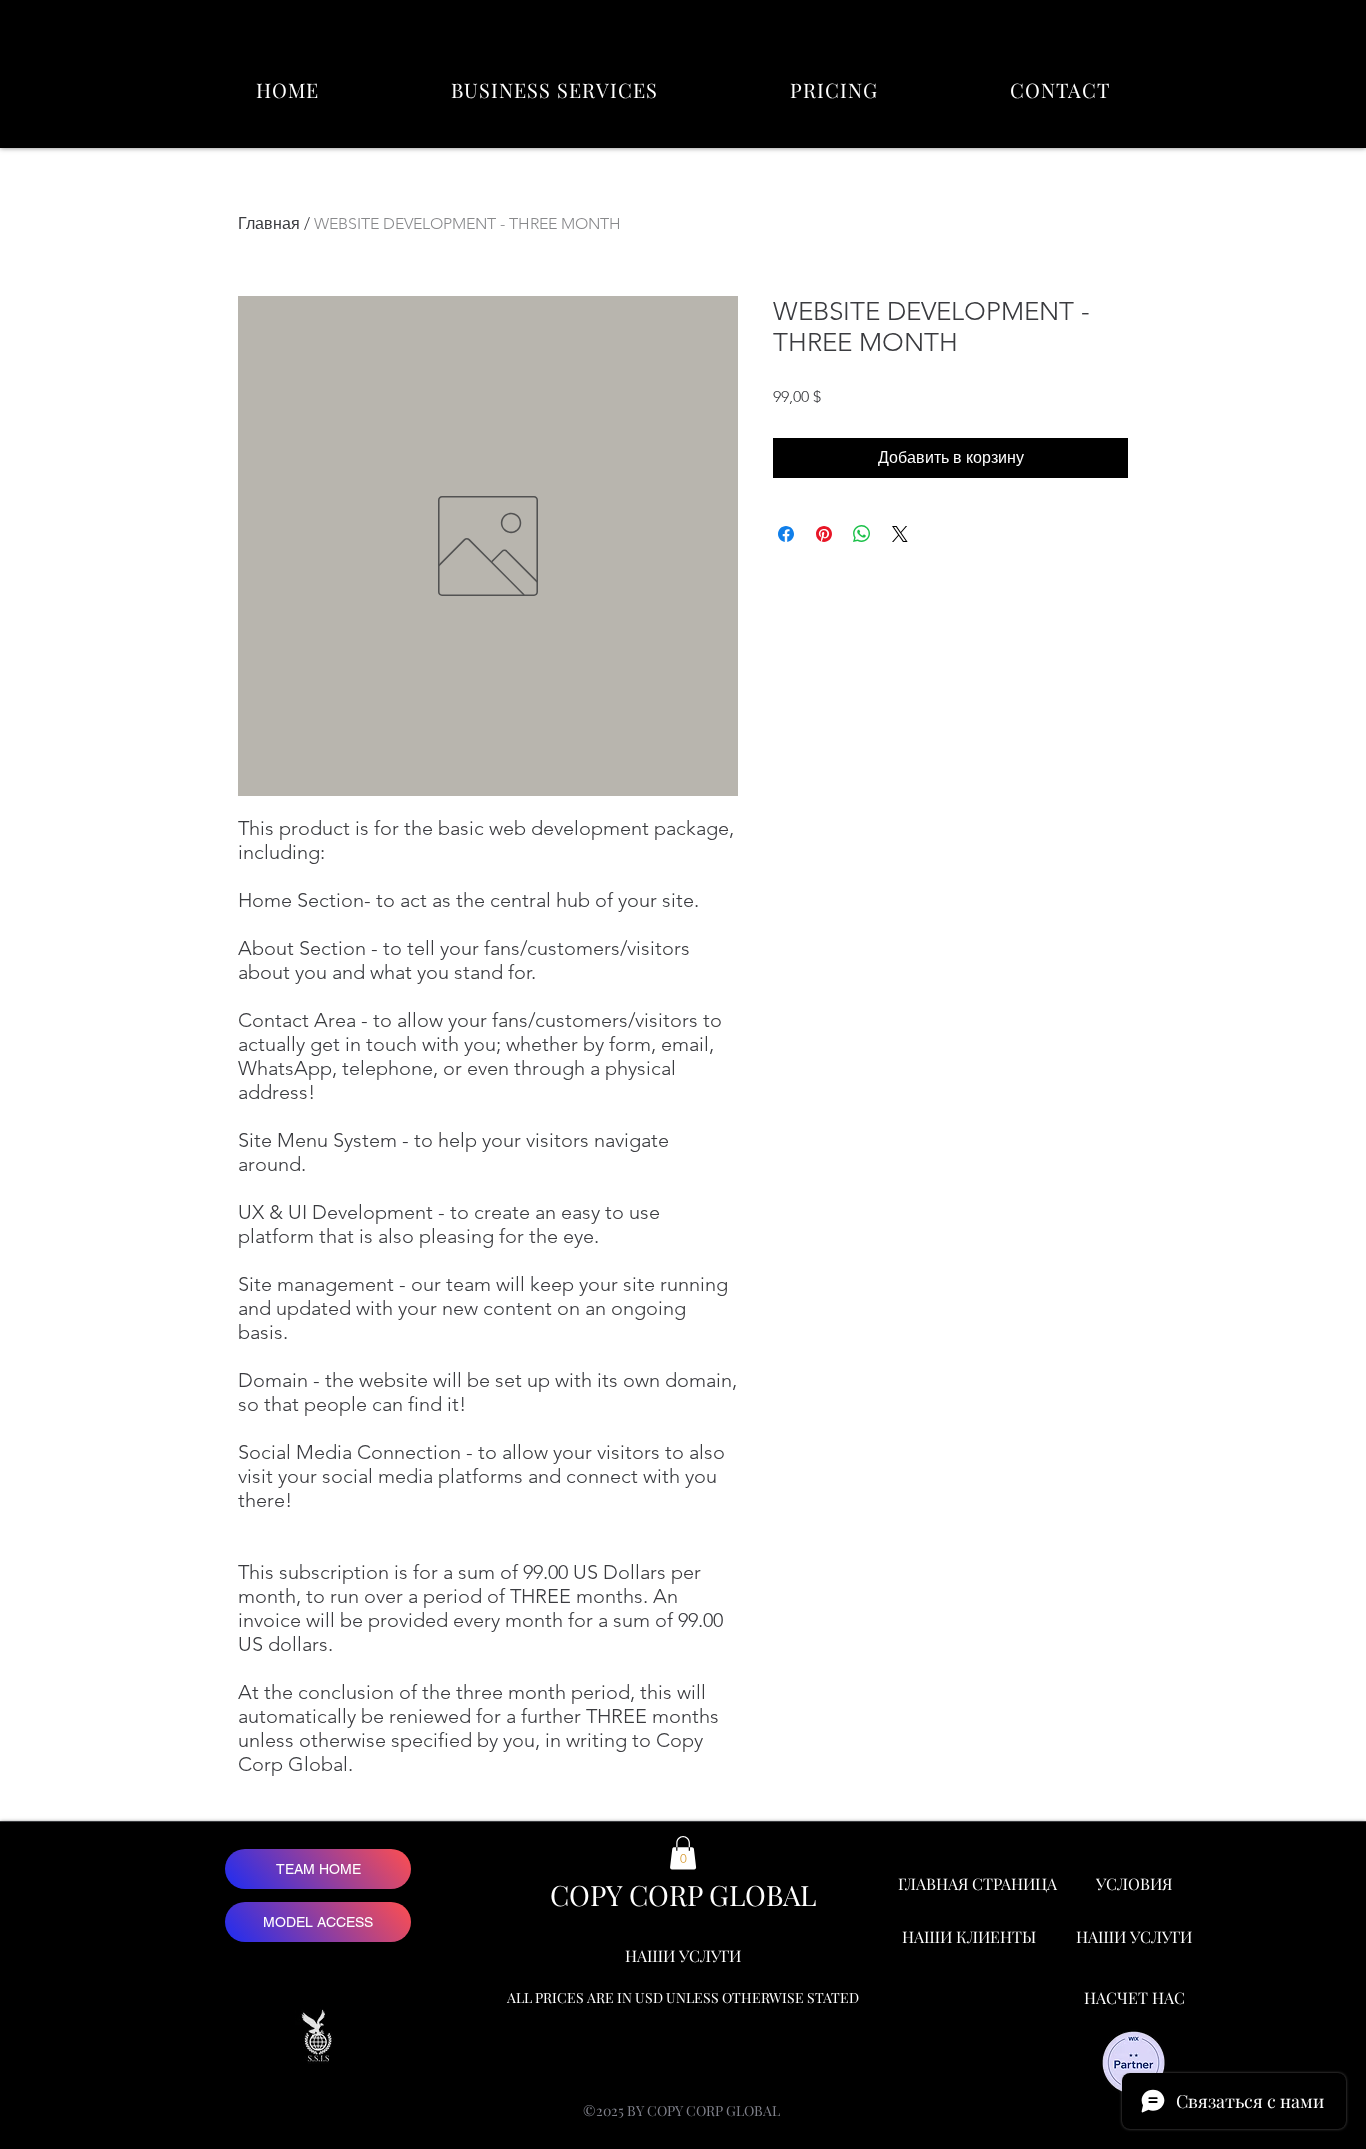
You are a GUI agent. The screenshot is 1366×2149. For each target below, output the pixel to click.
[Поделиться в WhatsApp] (862, 534)
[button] (554, 89)
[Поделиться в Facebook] (786, 534)
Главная (269, 223)
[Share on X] (900, 534)
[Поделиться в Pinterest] (824, 534)
